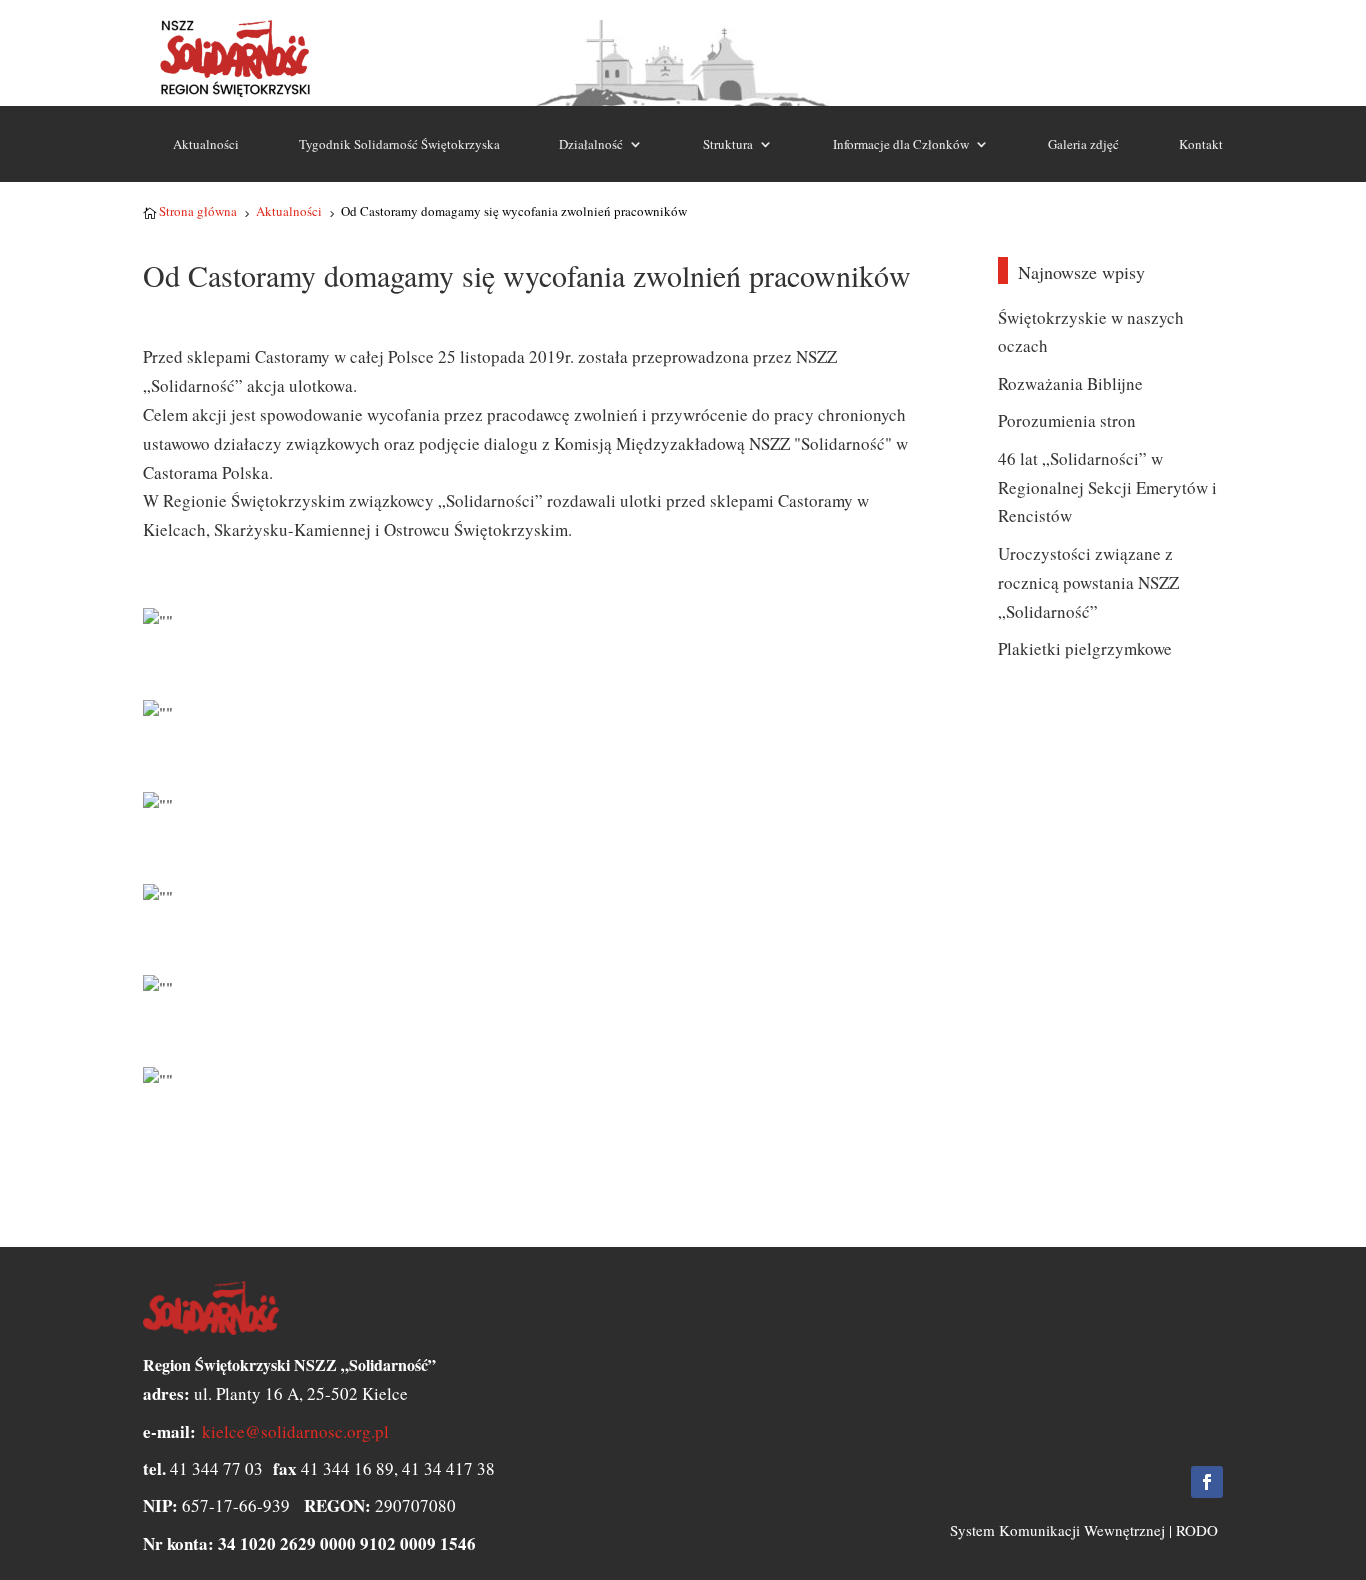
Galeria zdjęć (1083, 144)
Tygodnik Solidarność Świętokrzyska (399, 144)
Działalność (591, 144)
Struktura (728, 144)
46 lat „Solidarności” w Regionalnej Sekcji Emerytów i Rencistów (1107, 487)
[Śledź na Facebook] (1207, 1482)
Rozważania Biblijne (1070, 383)
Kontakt (1201, 144)
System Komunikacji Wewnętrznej (1057, 1530)
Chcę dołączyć (1165, 47)
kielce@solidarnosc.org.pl (295, 1431)
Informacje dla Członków (901, 144)
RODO (1197, 1530)
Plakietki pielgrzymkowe (1085, 648)
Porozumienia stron (1067, 420)
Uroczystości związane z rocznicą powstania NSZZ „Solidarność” (1088, 582)
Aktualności (206, 144)
